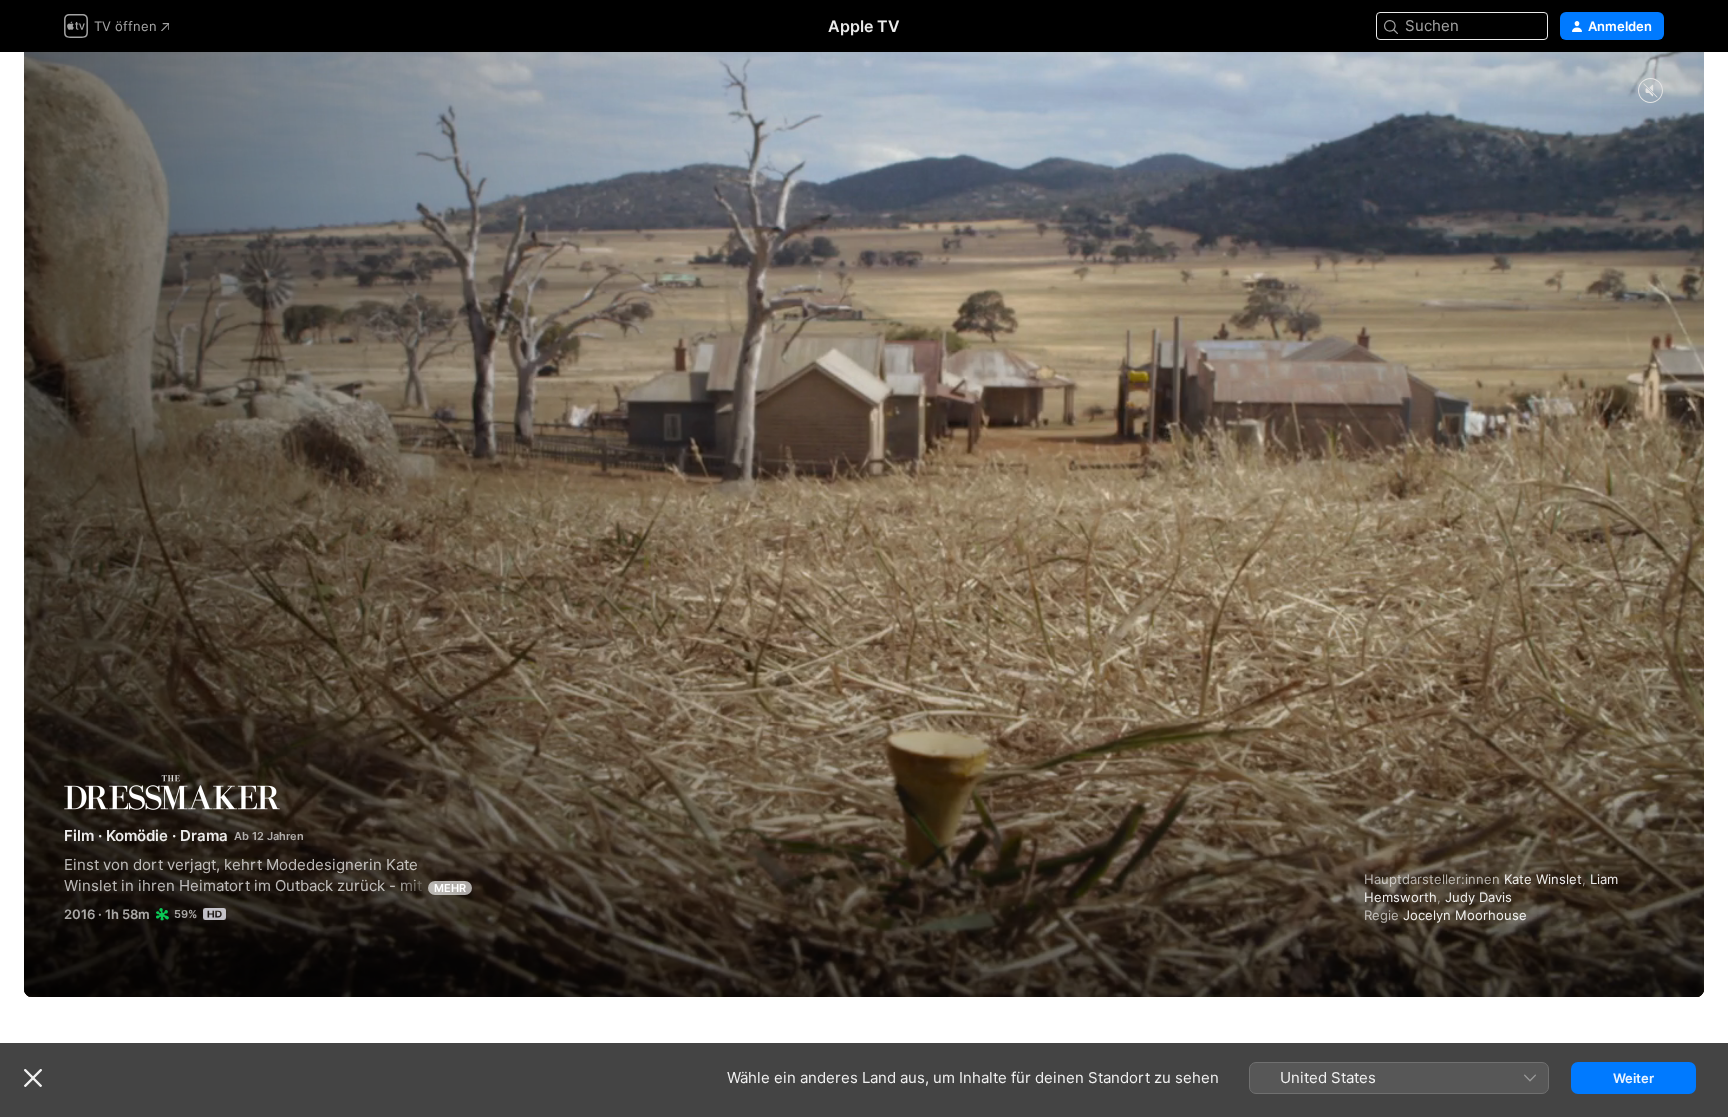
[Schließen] (33, 1078)
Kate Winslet (1543, 879)
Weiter (1633, 1078)
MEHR (450, 888)
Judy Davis (1478, 897)
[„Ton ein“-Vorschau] (1650, 91)
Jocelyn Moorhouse (1465, 915)
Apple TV (864, 26)
